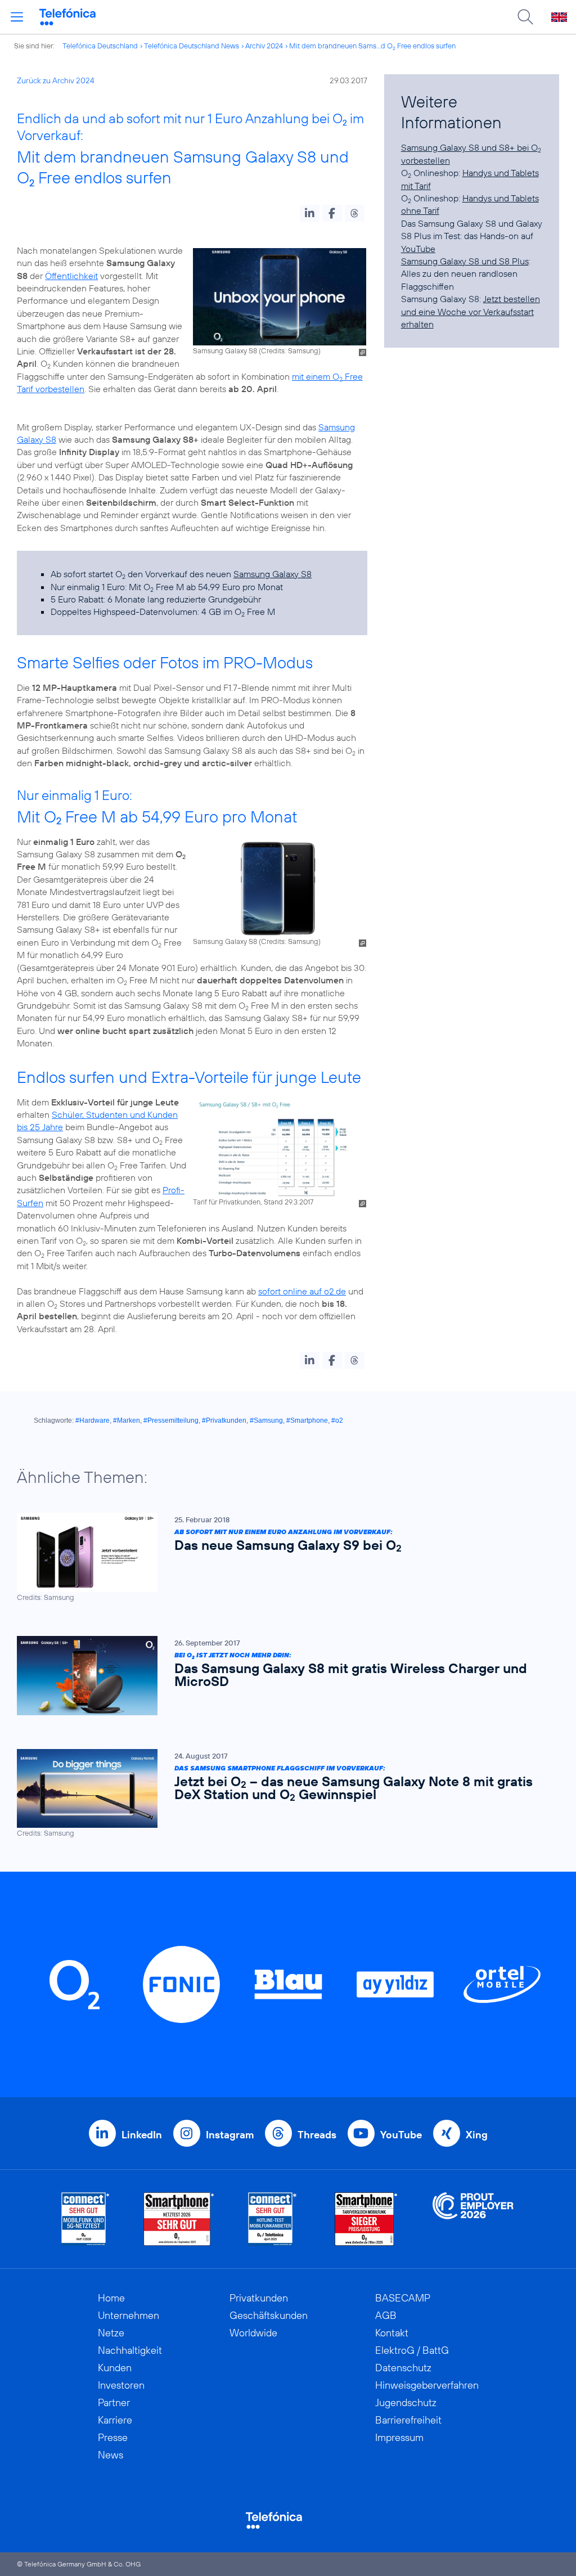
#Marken (127, 1420)
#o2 (337, 1420)
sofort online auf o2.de (302, 1291)
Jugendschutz (406, 2402)
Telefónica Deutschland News (192, 46)
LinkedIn (142, 2135)
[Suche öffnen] (525, 17)
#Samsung (266, 1420)
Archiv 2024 (264, 46)
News (111, 2455)
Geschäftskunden (269, 2315)
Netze (111, 2333)
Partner (114, 2402)
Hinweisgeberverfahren (427, 2385)
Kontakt (392, 2333)
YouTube (418, 249)
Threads (317, 2135)
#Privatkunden (224, 1420)
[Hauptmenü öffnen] (17, 17)
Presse (113, 2437)
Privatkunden (259, 2298)
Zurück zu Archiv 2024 (56, 80)
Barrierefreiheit (408, 2420)
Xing (477, 2135)
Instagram (230, 2135)
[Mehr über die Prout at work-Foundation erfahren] (473, 2219)
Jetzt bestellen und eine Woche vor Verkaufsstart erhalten (471, 311)
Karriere (115, 2420)
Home (111, 2298)
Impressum (399, 2437)
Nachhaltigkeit (130, 2350)
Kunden (115, 2368)
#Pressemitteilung (171, 1420)
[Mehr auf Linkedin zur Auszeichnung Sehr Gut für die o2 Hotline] (273, 2219)
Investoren (121, 2385)
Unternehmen (129, 2315)
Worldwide (253, 2333)
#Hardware (93, 1420)
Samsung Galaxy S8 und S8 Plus (465, 261)
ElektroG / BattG (412, 2350)
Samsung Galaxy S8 (273, 574)
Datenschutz (403, 2368)
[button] (310, 213)
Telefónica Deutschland (100, 46)
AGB (386, 2315)
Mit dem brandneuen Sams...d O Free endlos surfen (372, 46)
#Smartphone (307, 1420)
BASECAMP (403, 2298)
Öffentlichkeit (71, 276)
